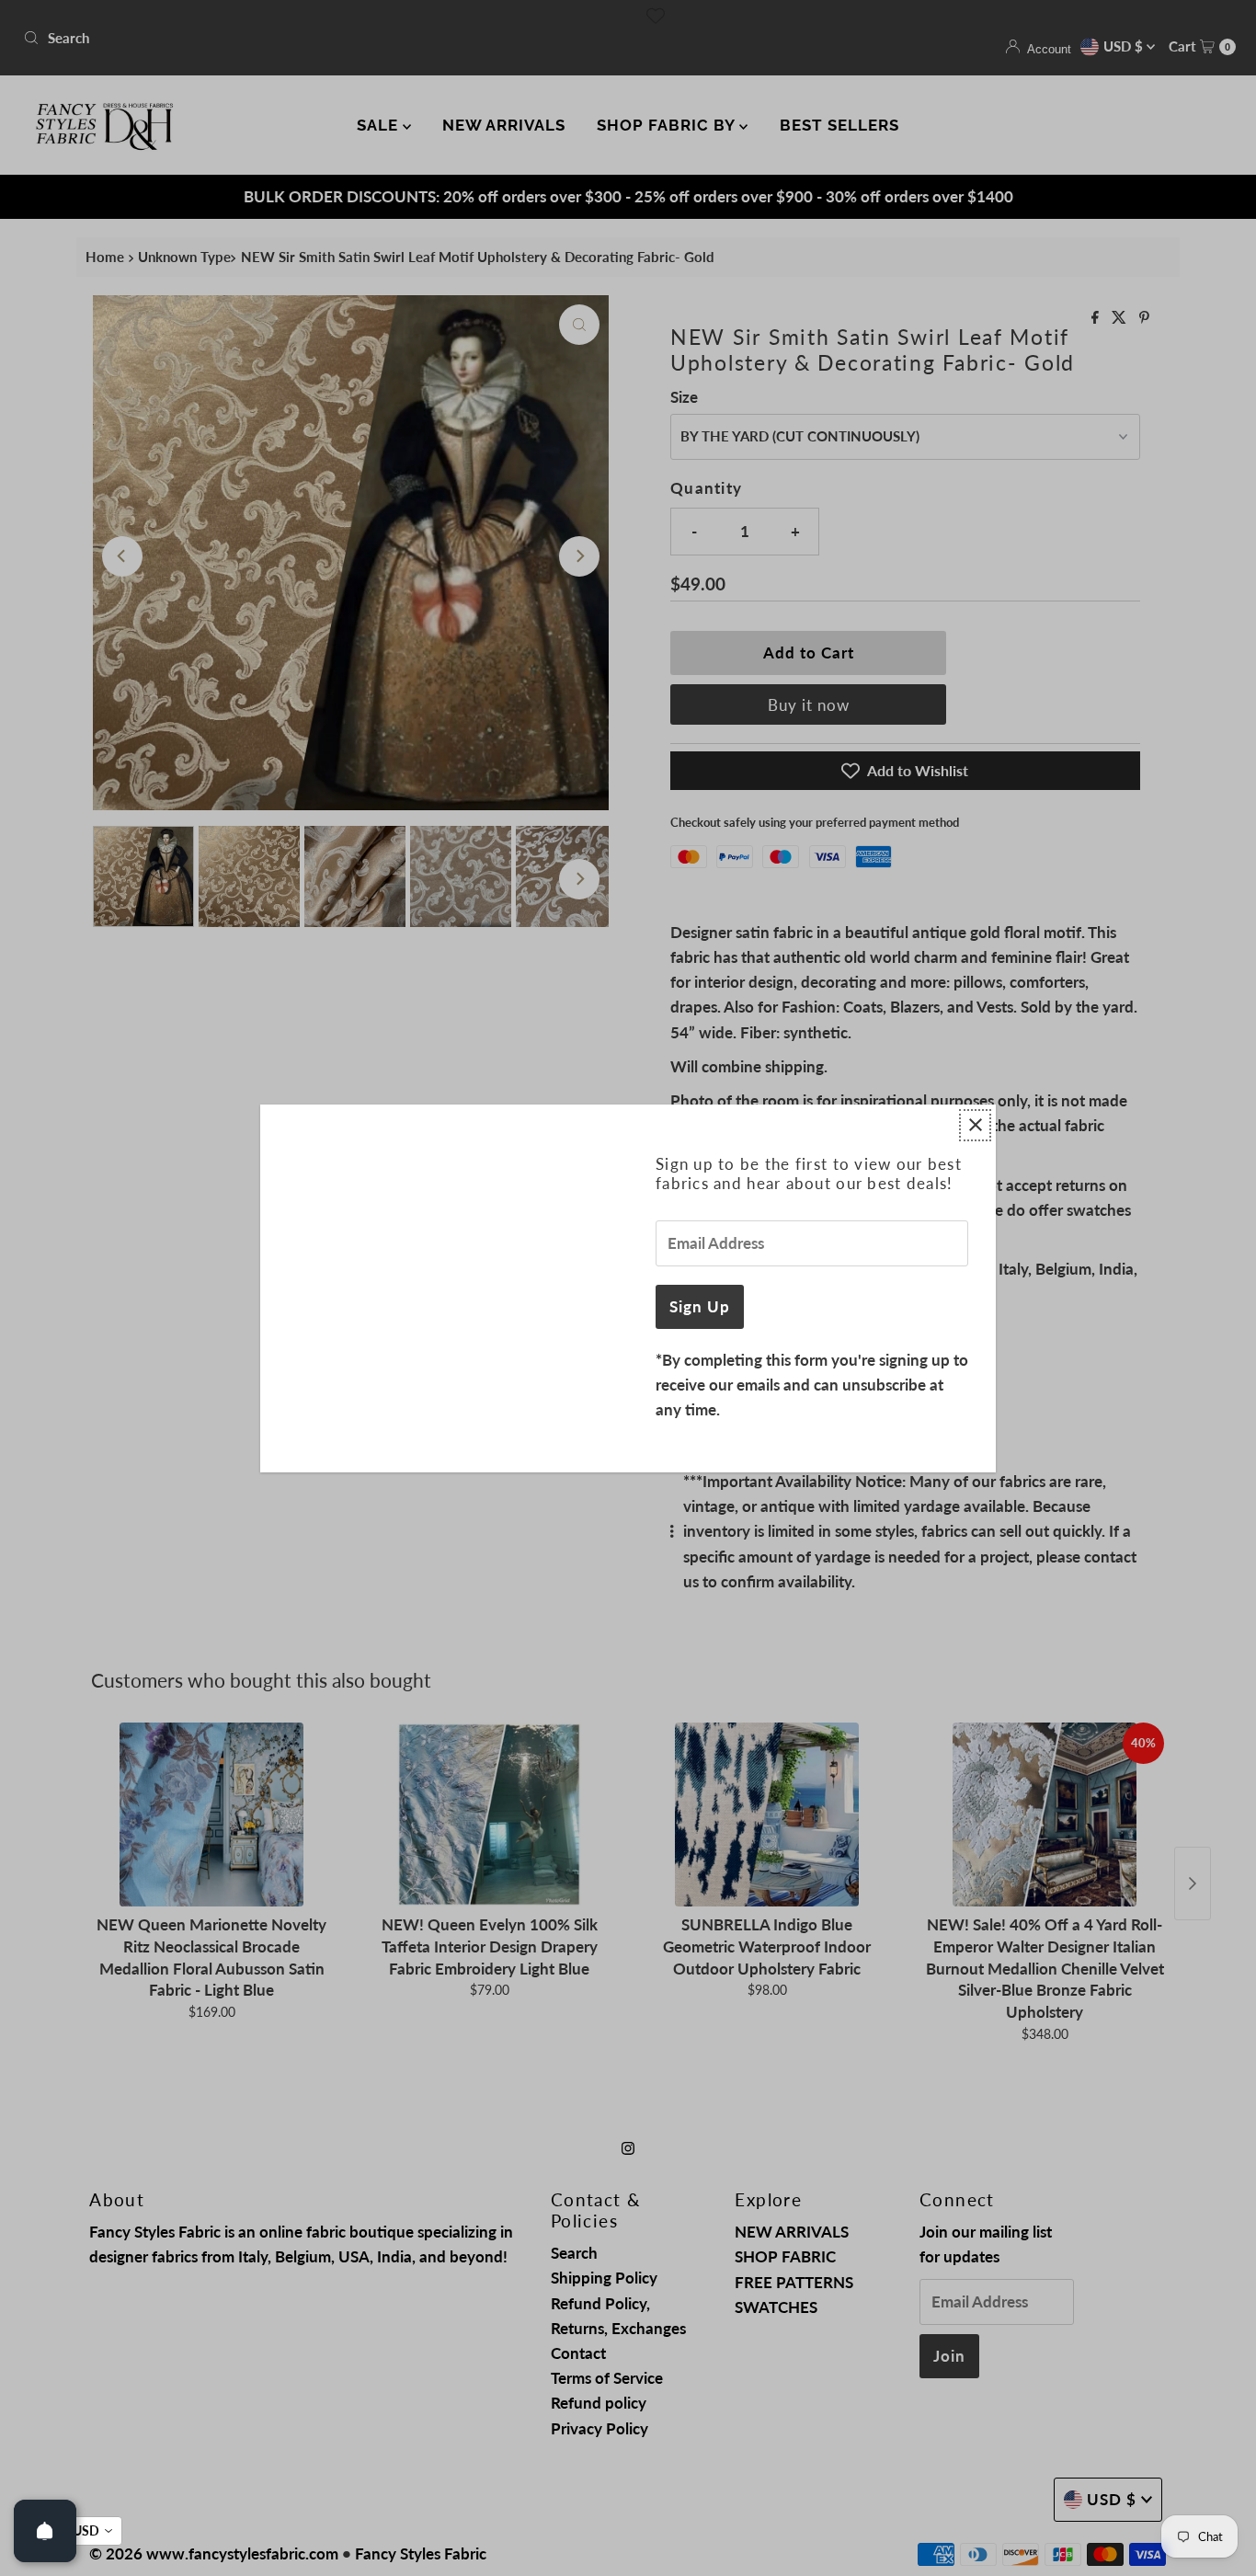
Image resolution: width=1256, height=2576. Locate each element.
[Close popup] (975, 1125)
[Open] (45, 2531)
